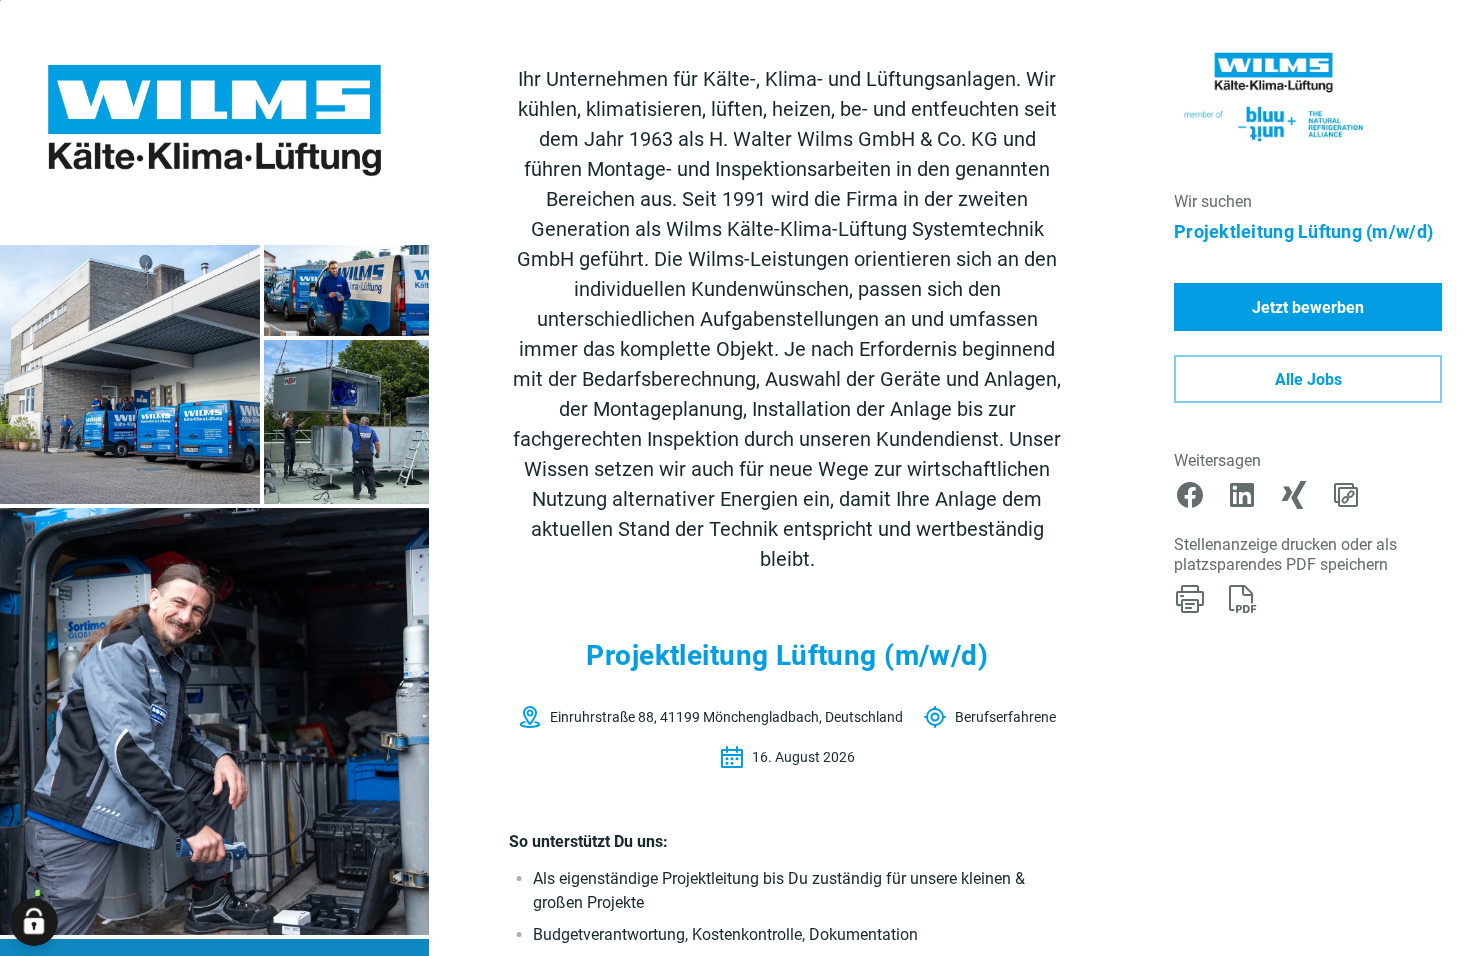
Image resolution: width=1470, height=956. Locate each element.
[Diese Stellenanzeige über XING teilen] (1294, 495)
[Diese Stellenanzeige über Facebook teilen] (1190, 495)
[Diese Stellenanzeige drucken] (1190, 599)
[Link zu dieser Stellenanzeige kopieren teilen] (1346, 495)
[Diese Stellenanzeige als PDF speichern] (1242, 599)
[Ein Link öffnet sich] (1276, 96)
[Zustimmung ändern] (34, 922)
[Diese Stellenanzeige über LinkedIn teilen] (1242, 495)
